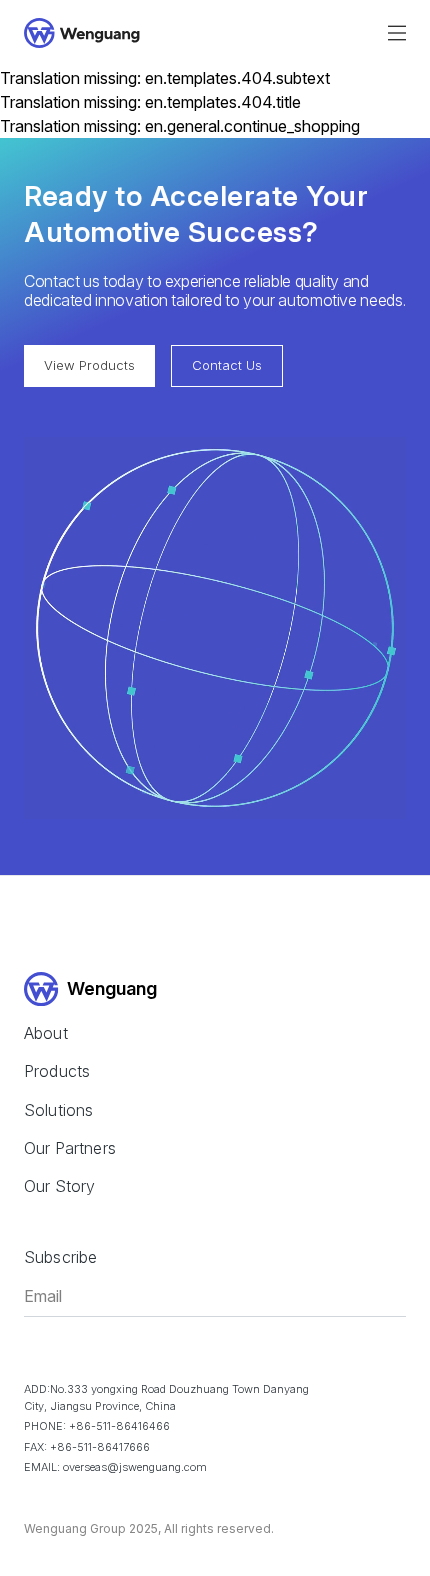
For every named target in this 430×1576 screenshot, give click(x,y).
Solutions (58, 1110)
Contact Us (227, 365)
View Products (89, 365)
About (46, 1033)
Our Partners (70, 1148)
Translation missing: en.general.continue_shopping (180, 126)
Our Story (59, 1186)
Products (57, 1071)
